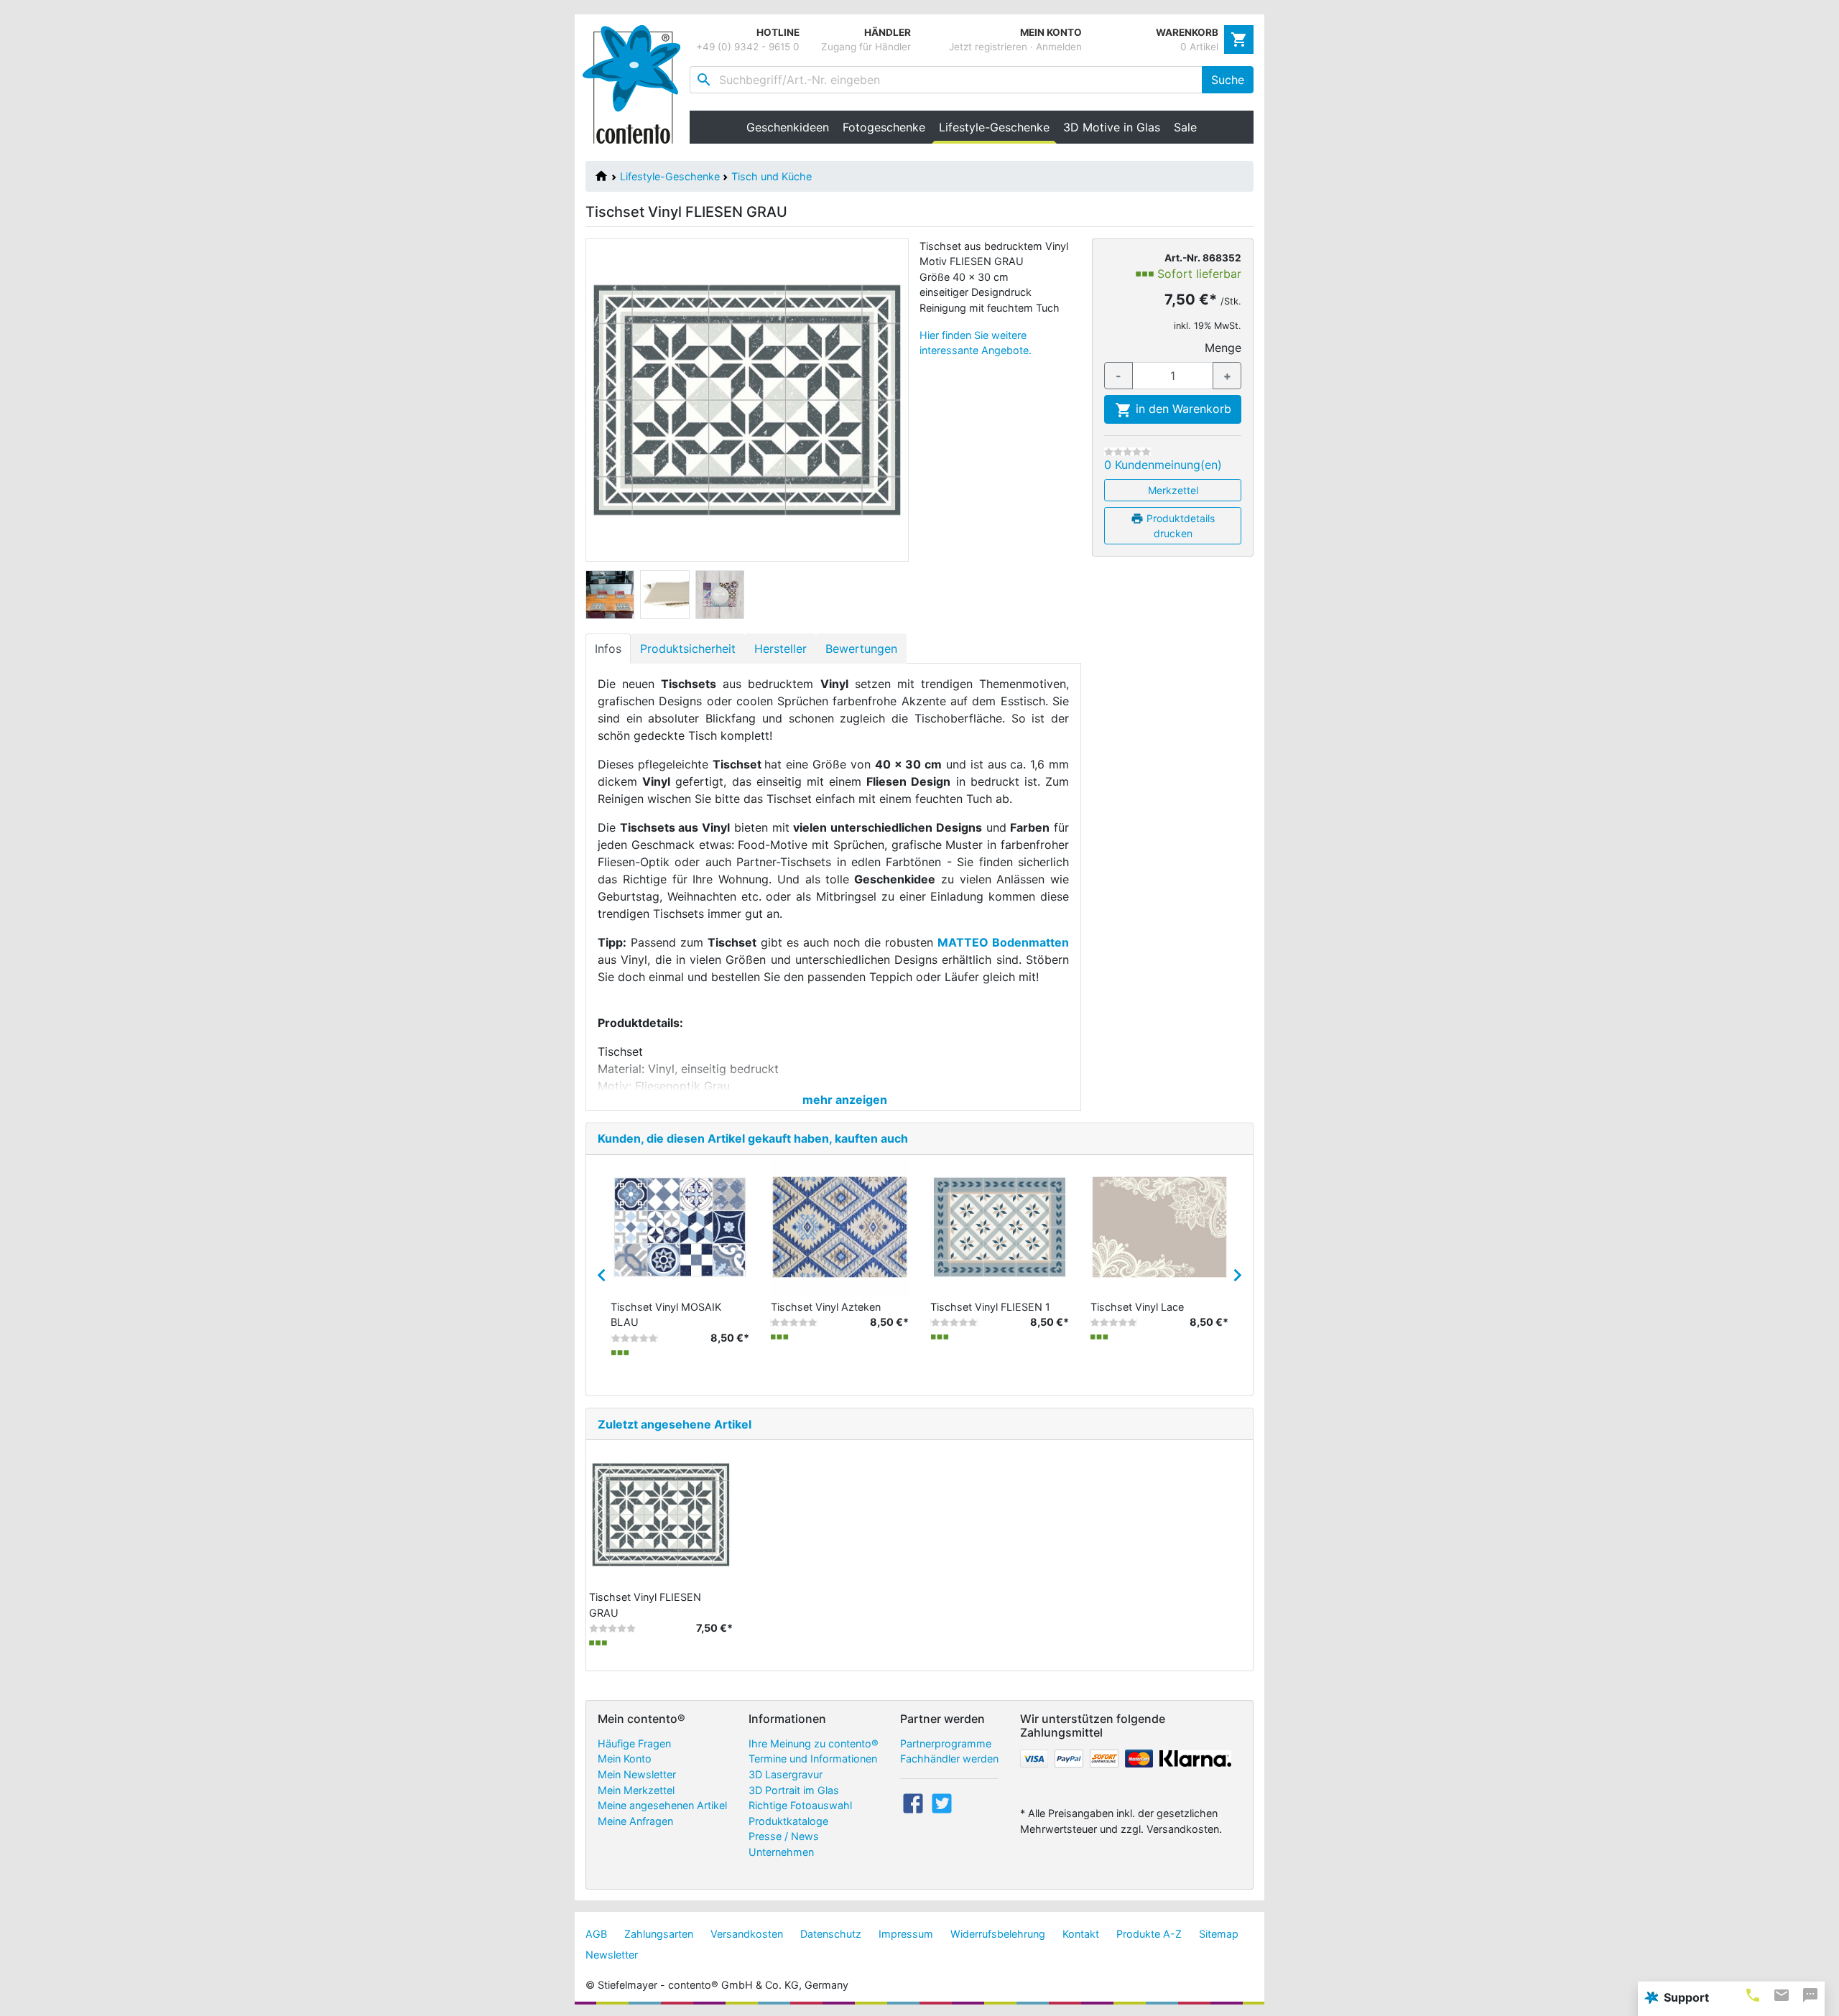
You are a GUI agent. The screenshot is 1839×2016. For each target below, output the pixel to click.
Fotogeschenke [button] (884, 127)
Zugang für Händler (866, 47)
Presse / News (784, 1836)
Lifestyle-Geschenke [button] (997, 127)
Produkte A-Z (1149, 1934)
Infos (608, 649)
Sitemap (1219, 1934)
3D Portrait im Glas (794, 1790)
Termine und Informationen (813, 1759)
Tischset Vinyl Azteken (826, 1307)
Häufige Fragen (634, 1743)
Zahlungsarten (659, 1934)
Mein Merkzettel (636, 1790)
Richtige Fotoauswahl (800, 1805)
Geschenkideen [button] (788, 127)
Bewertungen (861, 649)
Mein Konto (625, 1759)
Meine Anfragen (635, 1821)
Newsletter (612, 1955)
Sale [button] (1185, 127)
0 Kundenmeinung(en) (1163, 465)
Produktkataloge (788, 1821)
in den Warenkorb (1182, 409)
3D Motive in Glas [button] (1112, 127)
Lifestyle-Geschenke (670, 176)
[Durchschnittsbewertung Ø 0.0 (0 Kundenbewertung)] (1127, 452)
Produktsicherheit (688, 649)
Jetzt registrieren (988, 47)
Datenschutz (831, 1934)
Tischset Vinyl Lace (1137, 1307)
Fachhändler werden (949, 1759)
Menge (1223, 348)
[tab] (1753, 1995)
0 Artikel (1199, 47)
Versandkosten (747, 1934)
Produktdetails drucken (1179, 526)
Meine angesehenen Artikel (662, 1805)
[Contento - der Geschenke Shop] (636, 84)
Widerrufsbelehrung (998, 1934)
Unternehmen (781, 1852)
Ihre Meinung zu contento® (814, 1743)
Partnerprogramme (946, 1743)
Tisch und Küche (772, 176)
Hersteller (780, 649)
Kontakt (1081, 1934)
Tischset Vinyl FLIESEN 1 (990, 1307)
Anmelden (1059, 47)
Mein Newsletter (637, 1774)
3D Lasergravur (786, 1774)
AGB (596, 1934)
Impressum (906, 1934)
